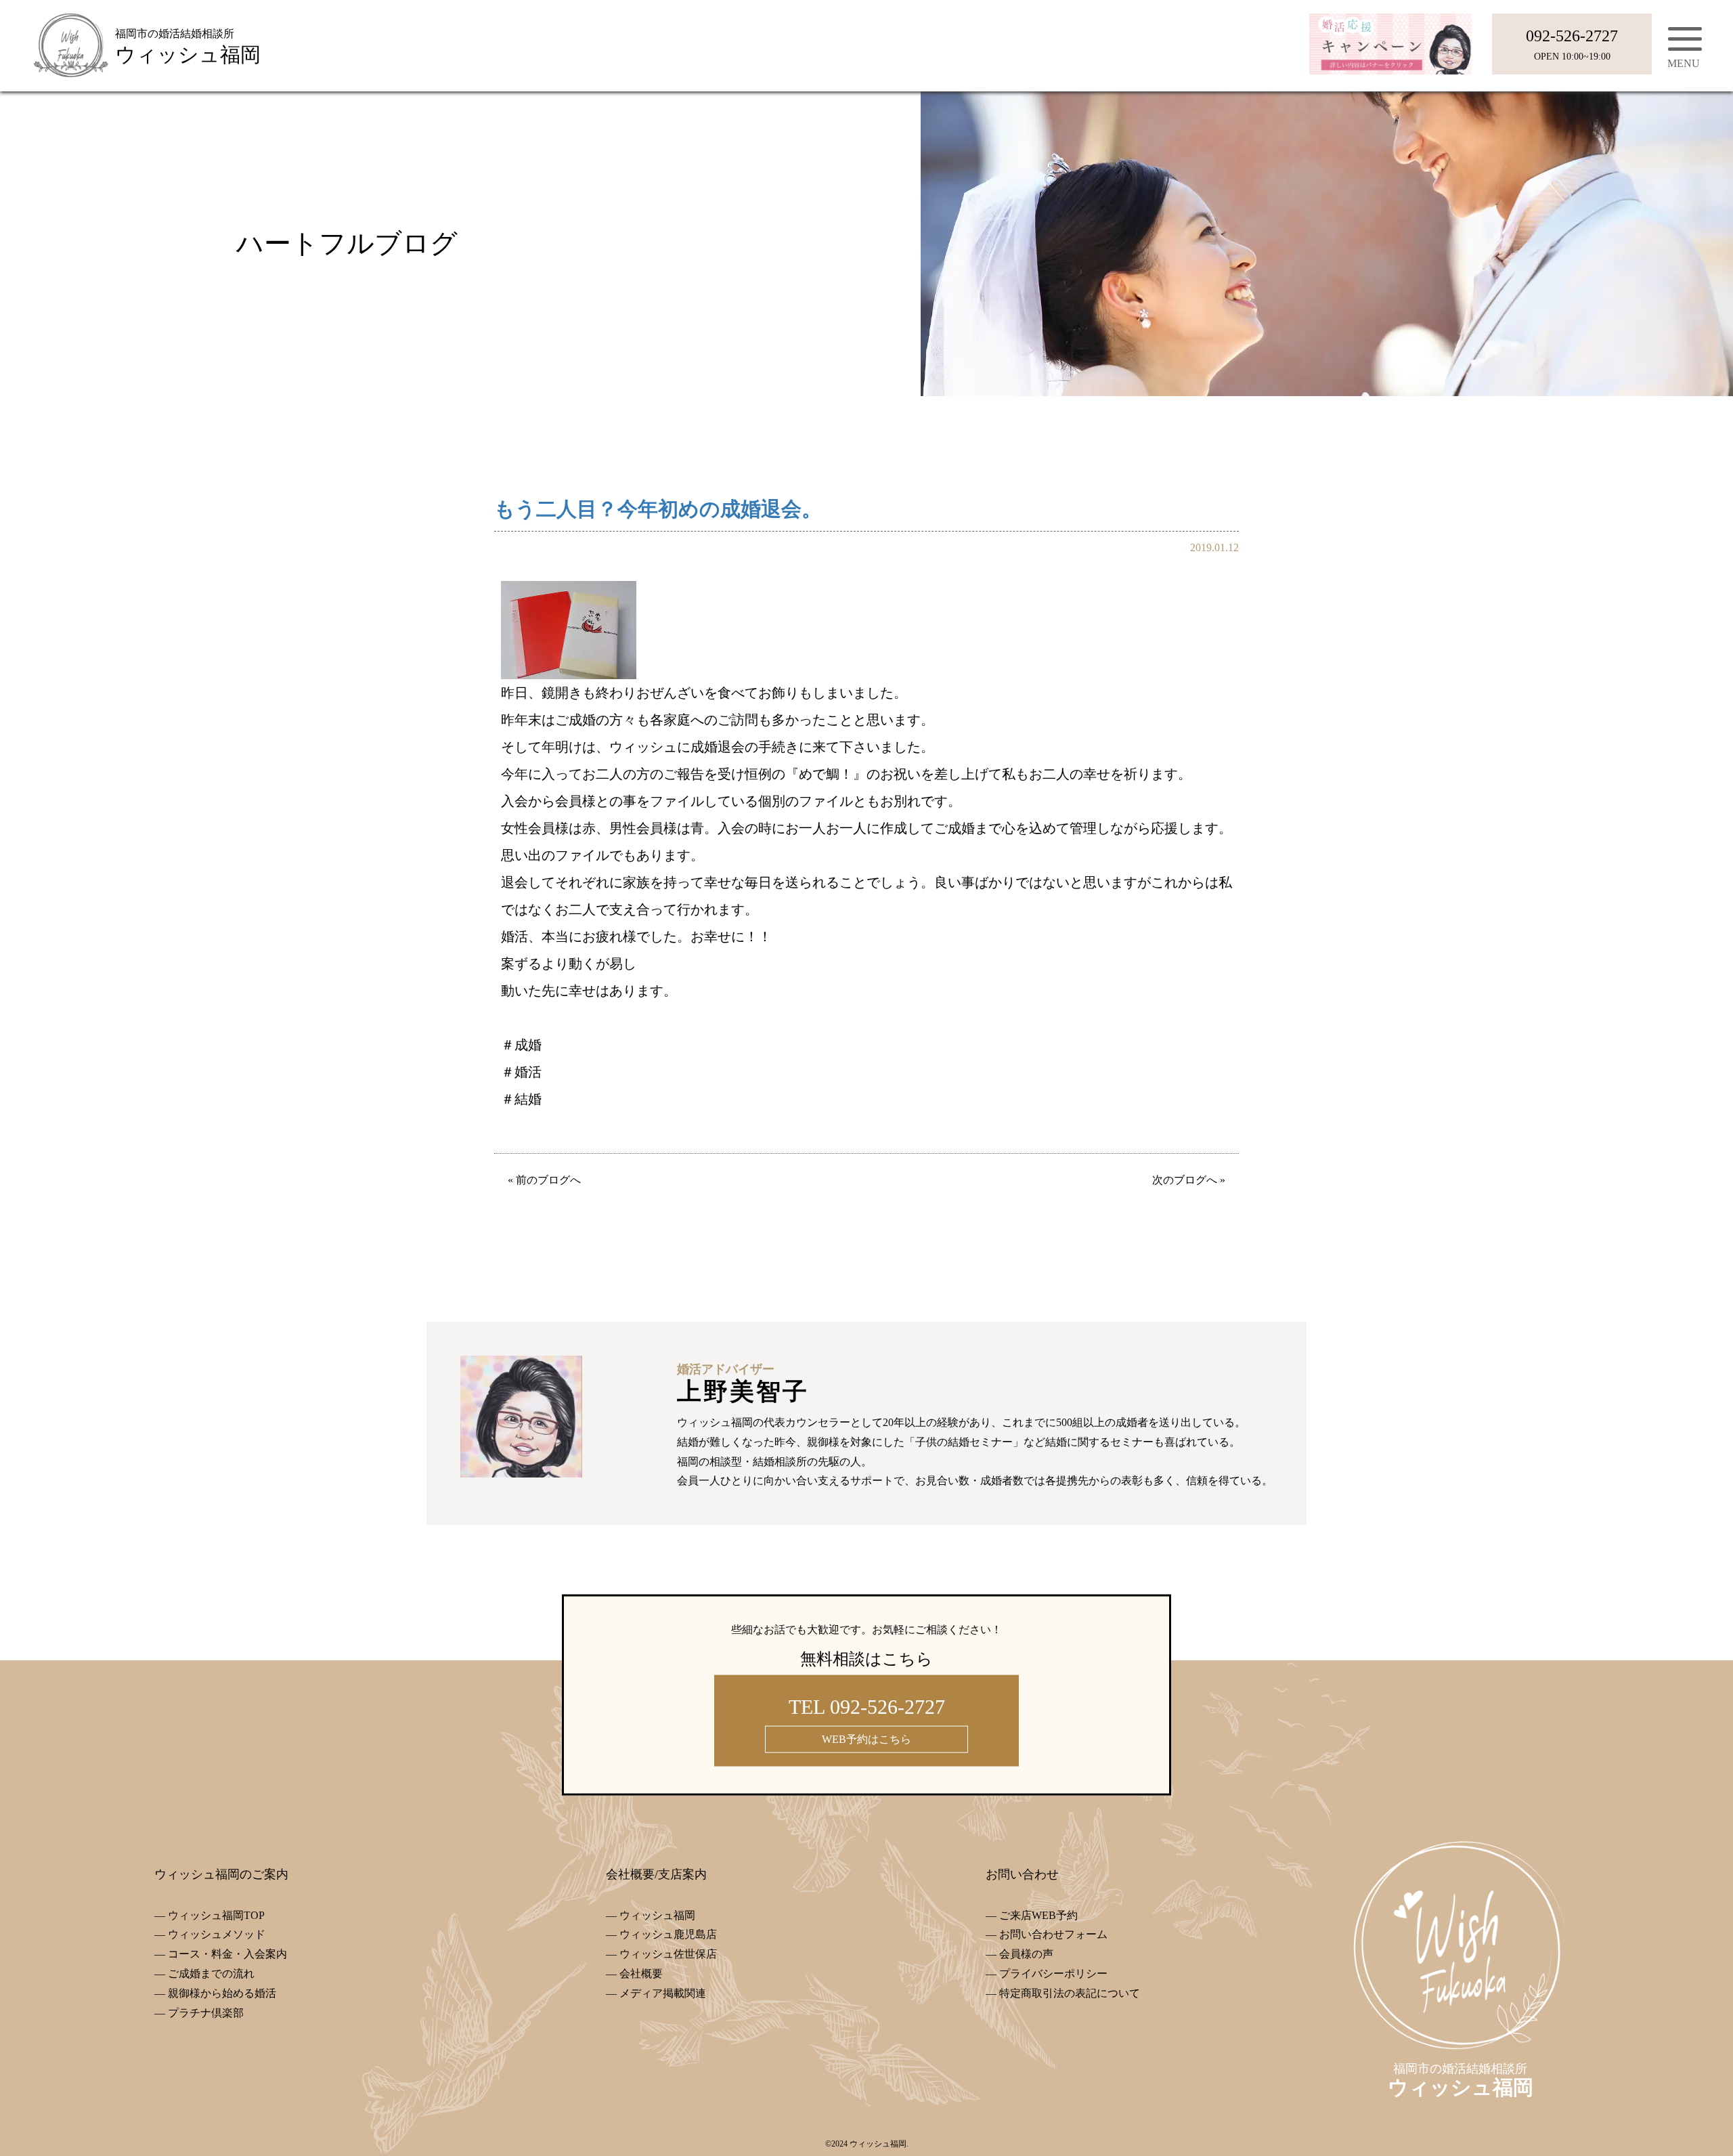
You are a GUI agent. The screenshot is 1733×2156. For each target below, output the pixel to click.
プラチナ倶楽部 (206, 2013)
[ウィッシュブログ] (1286, 866)
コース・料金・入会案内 (227, 1954)
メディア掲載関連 (663, 1993)
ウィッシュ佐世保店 (668, 1954)
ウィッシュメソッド (217, 1934)
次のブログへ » (1189, 1180)
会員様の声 (1026, 1954)
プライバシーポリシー (1053, 1974)
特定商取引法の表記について (1070, 1993)
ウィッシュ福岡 (657, 1915)
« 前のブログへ (544, 1180)
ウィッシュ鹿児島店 (668, 1934)
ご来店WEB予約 (1038, 1915)
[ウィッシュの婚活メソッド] (447, 866)
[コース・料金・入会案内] (866, 426)
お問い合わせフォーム (1053, 1934)
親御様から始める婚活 (222, 1993)
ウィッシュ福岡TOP (216, 1915)
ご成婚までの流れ (211, 1974)
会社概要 (641, 1974)
